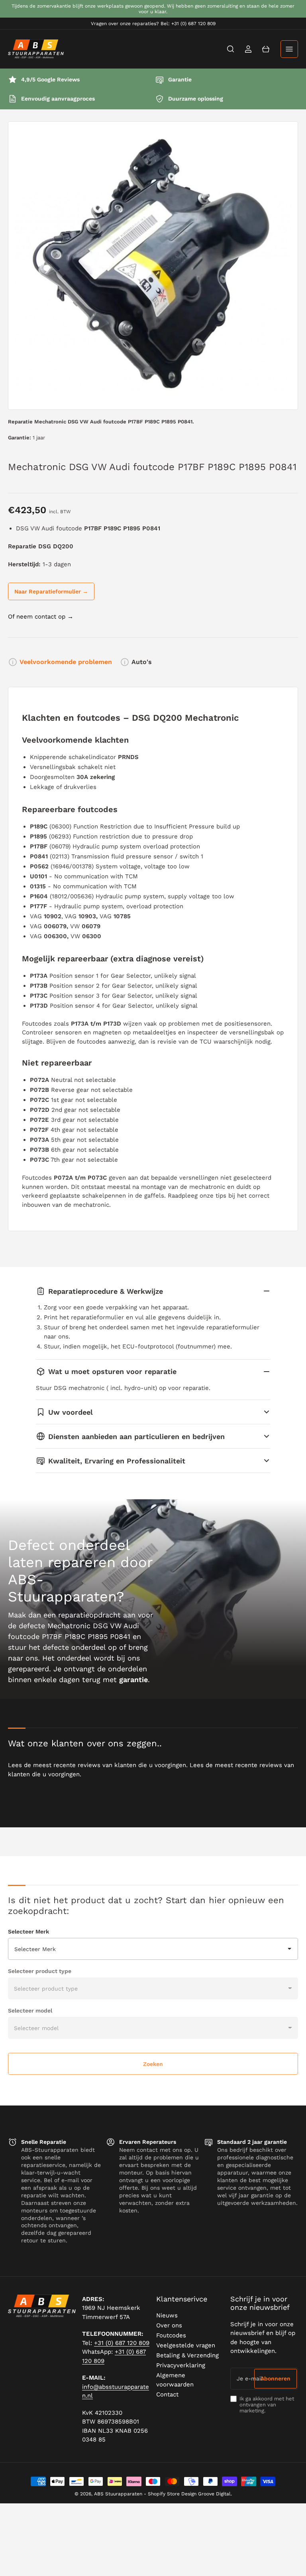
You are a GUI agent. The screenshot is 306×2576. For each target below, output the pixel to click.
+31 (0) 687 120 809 (122, 2343)
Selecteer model (30, 2011)
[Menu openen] (289, 49)
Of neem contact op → (41, 617)
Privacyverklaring (181, 2365)
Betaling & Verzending (187, 2355)
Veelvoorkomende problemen (66, 662)
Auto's (142, 662)
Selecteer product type (40, 1971)
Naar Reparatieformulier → (51, 591)
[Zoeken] (231, 49)
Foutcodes (171, 2335)
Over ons (169, 2325)
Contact (167, 2394)
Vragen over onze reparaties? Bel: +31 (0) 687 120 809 (153, 24)
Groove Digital (214, 2494)
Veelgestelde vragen (186, 2345)
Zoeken (153, 2064)
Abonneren (276, 2378)
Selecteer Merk (28, 1932)
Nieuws (167, 2315)
